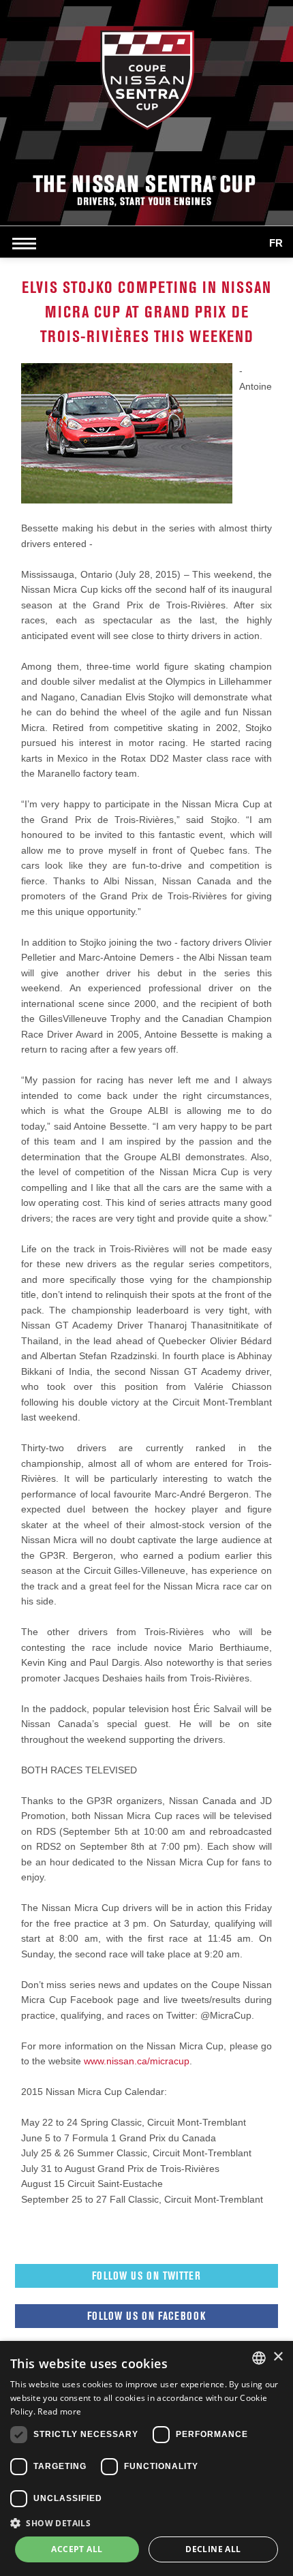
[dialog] (146, 2458)
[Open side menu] (27, 243)
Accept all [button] (77, 2549)
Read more (59, 2411)
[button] (146, 2523)
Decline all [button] (213, 2549)
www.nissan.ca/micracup (137, 2061)
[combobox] (259, 2358)
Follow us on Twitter (146, 2276)
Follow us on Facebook (146, 2316)
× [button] (278, 2357)
